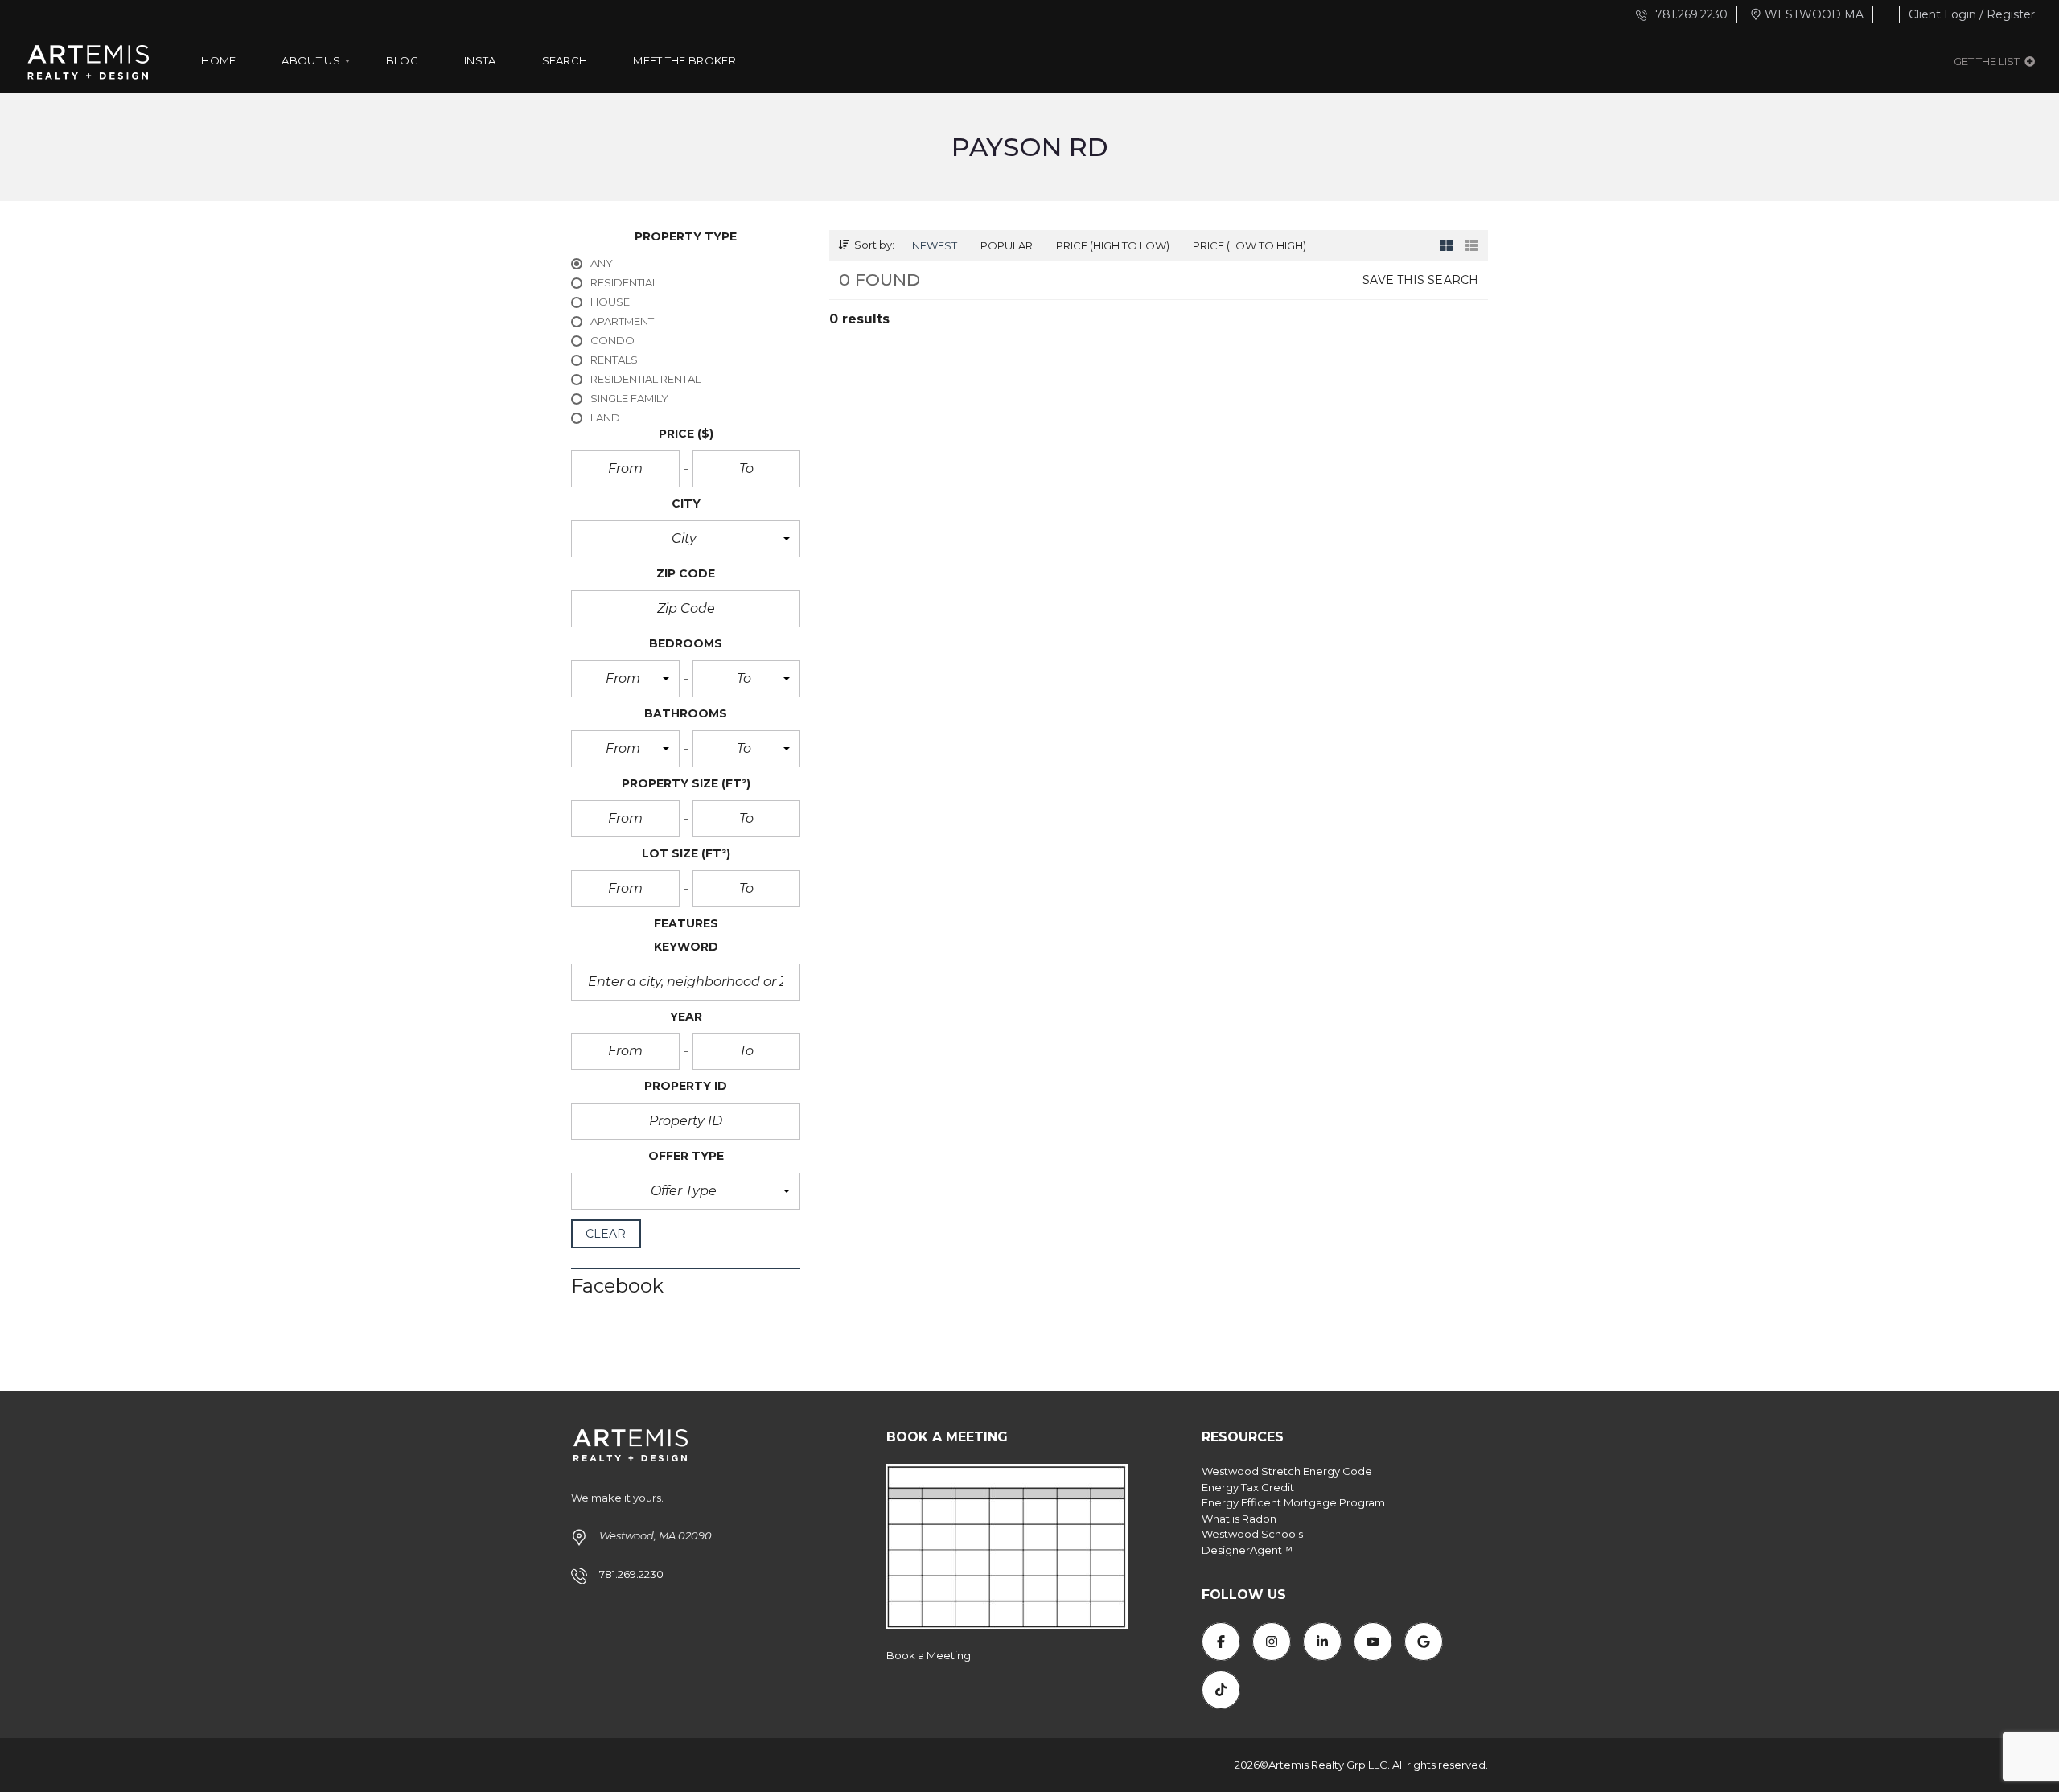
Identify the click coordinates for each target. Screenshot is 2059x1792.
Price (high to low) (1113, 245)
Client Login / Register (1972, 14)
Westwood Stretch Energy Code (1287, 1471)
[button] (686, 539)
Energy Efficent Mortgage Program (1293, 1502)
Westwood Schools (1252, 1534)
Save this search (1420, 280)
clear (606, 1234)
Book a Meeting (929, 1655)
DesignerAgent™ (1247, 1550)
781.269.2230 (1690, 14)
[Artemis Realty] (88, 61)
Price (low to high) (1249, 245)
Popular (1007, 245)
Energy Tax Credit (1248, 1487)
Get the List (1988, 61)
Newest (935, 245)
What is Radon (1239, 1519)
